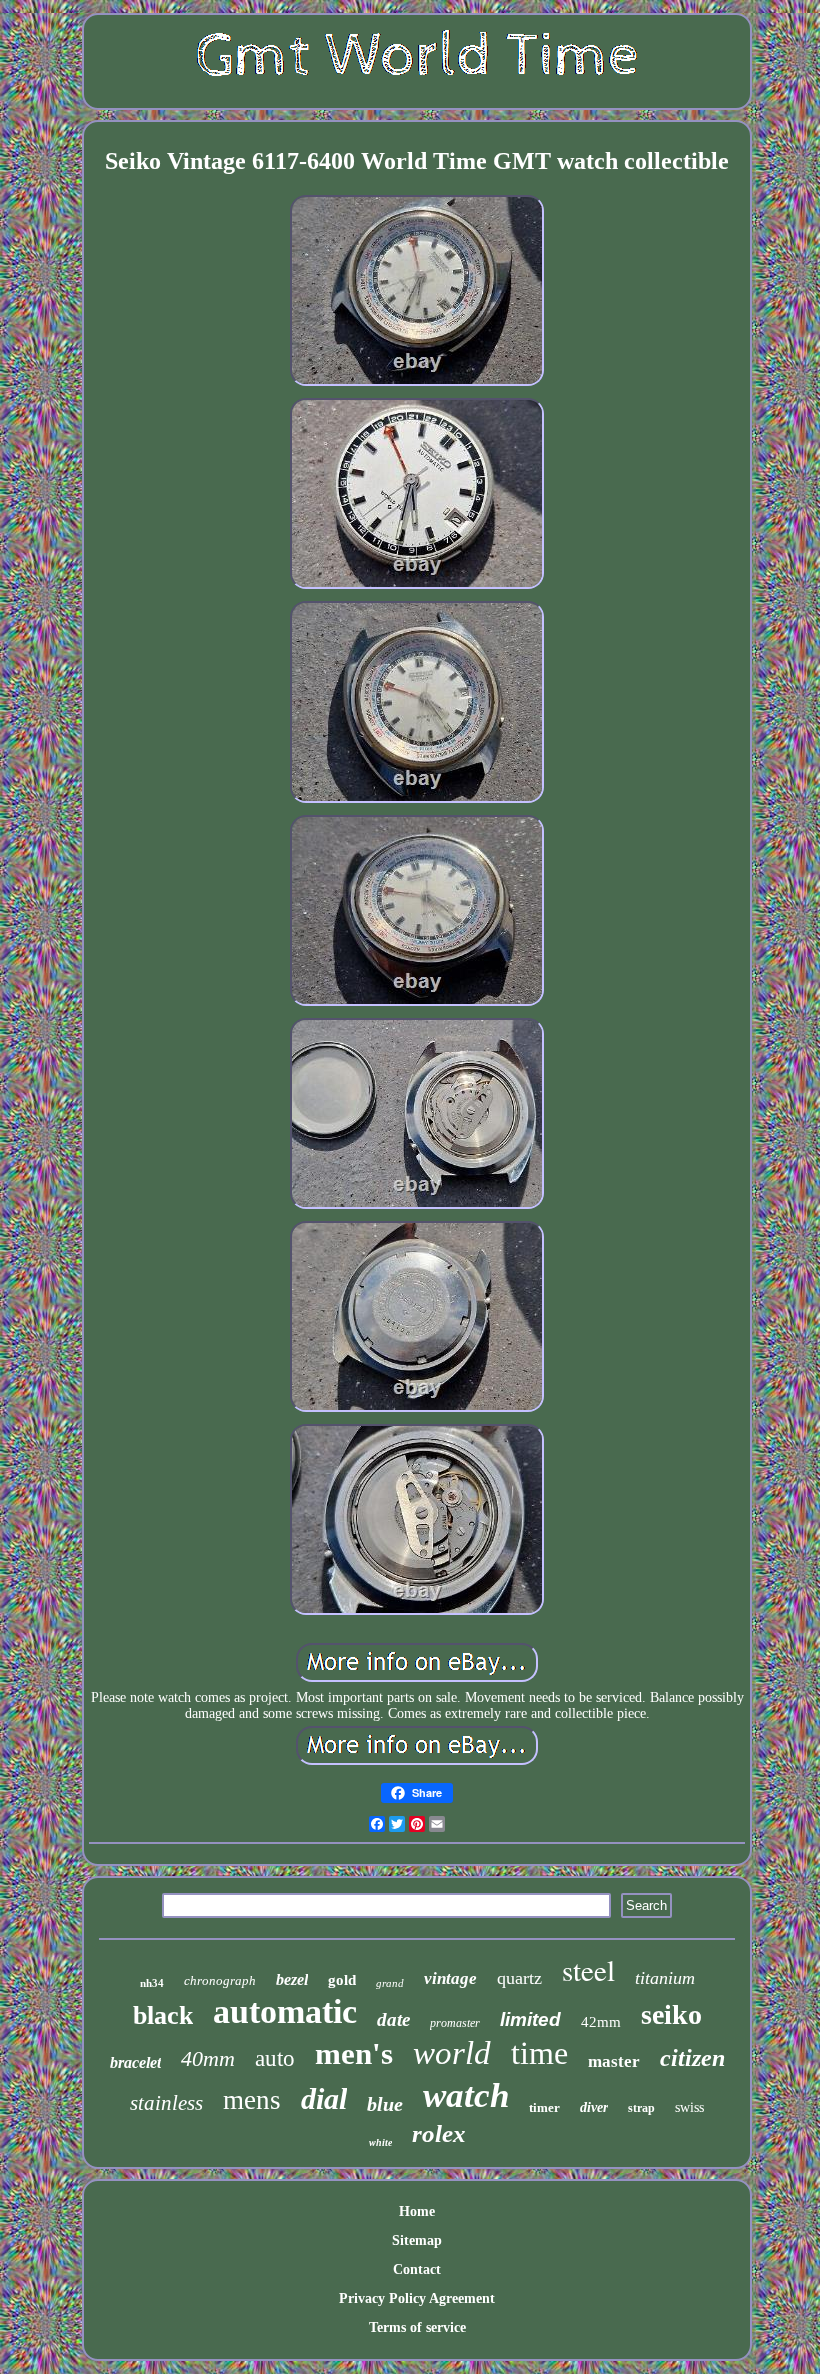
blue (385, 2104)
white (380, 2142)
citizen (692, 2058)
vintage (450, 1978)
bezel (292, 1979)
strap (641, 2108)
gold (342, 1980)
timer (544, 2107)
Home (417, 2211)
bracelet (135, 2062)
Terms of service (417, 2327)
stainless (166, 2103)
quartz (519, 1978)
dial (324, 2098)
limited (530, 2019)
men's (354, 2053)
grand (390, 1983)
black (163, 2015)
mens (252, 2100)
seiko (671, 2014)
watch (466, 2095)
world (452, 2053)
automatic (285, 2011)
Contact (417, 2269)
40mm (208, 2058)
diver (594, 2107)
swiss (689, 2107)
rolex (439, 2133)
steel (588, 1969)
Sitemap (417, 2240)
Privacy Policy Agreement (417, 2298)
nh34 (152, 1983)
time (539, 2053)
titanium (665, 1978)
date (393, 2019)
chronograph (220, 1980)
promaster (455, 2023)
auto (275, 2058)
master (614, 2061)
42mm (601, 2022)
